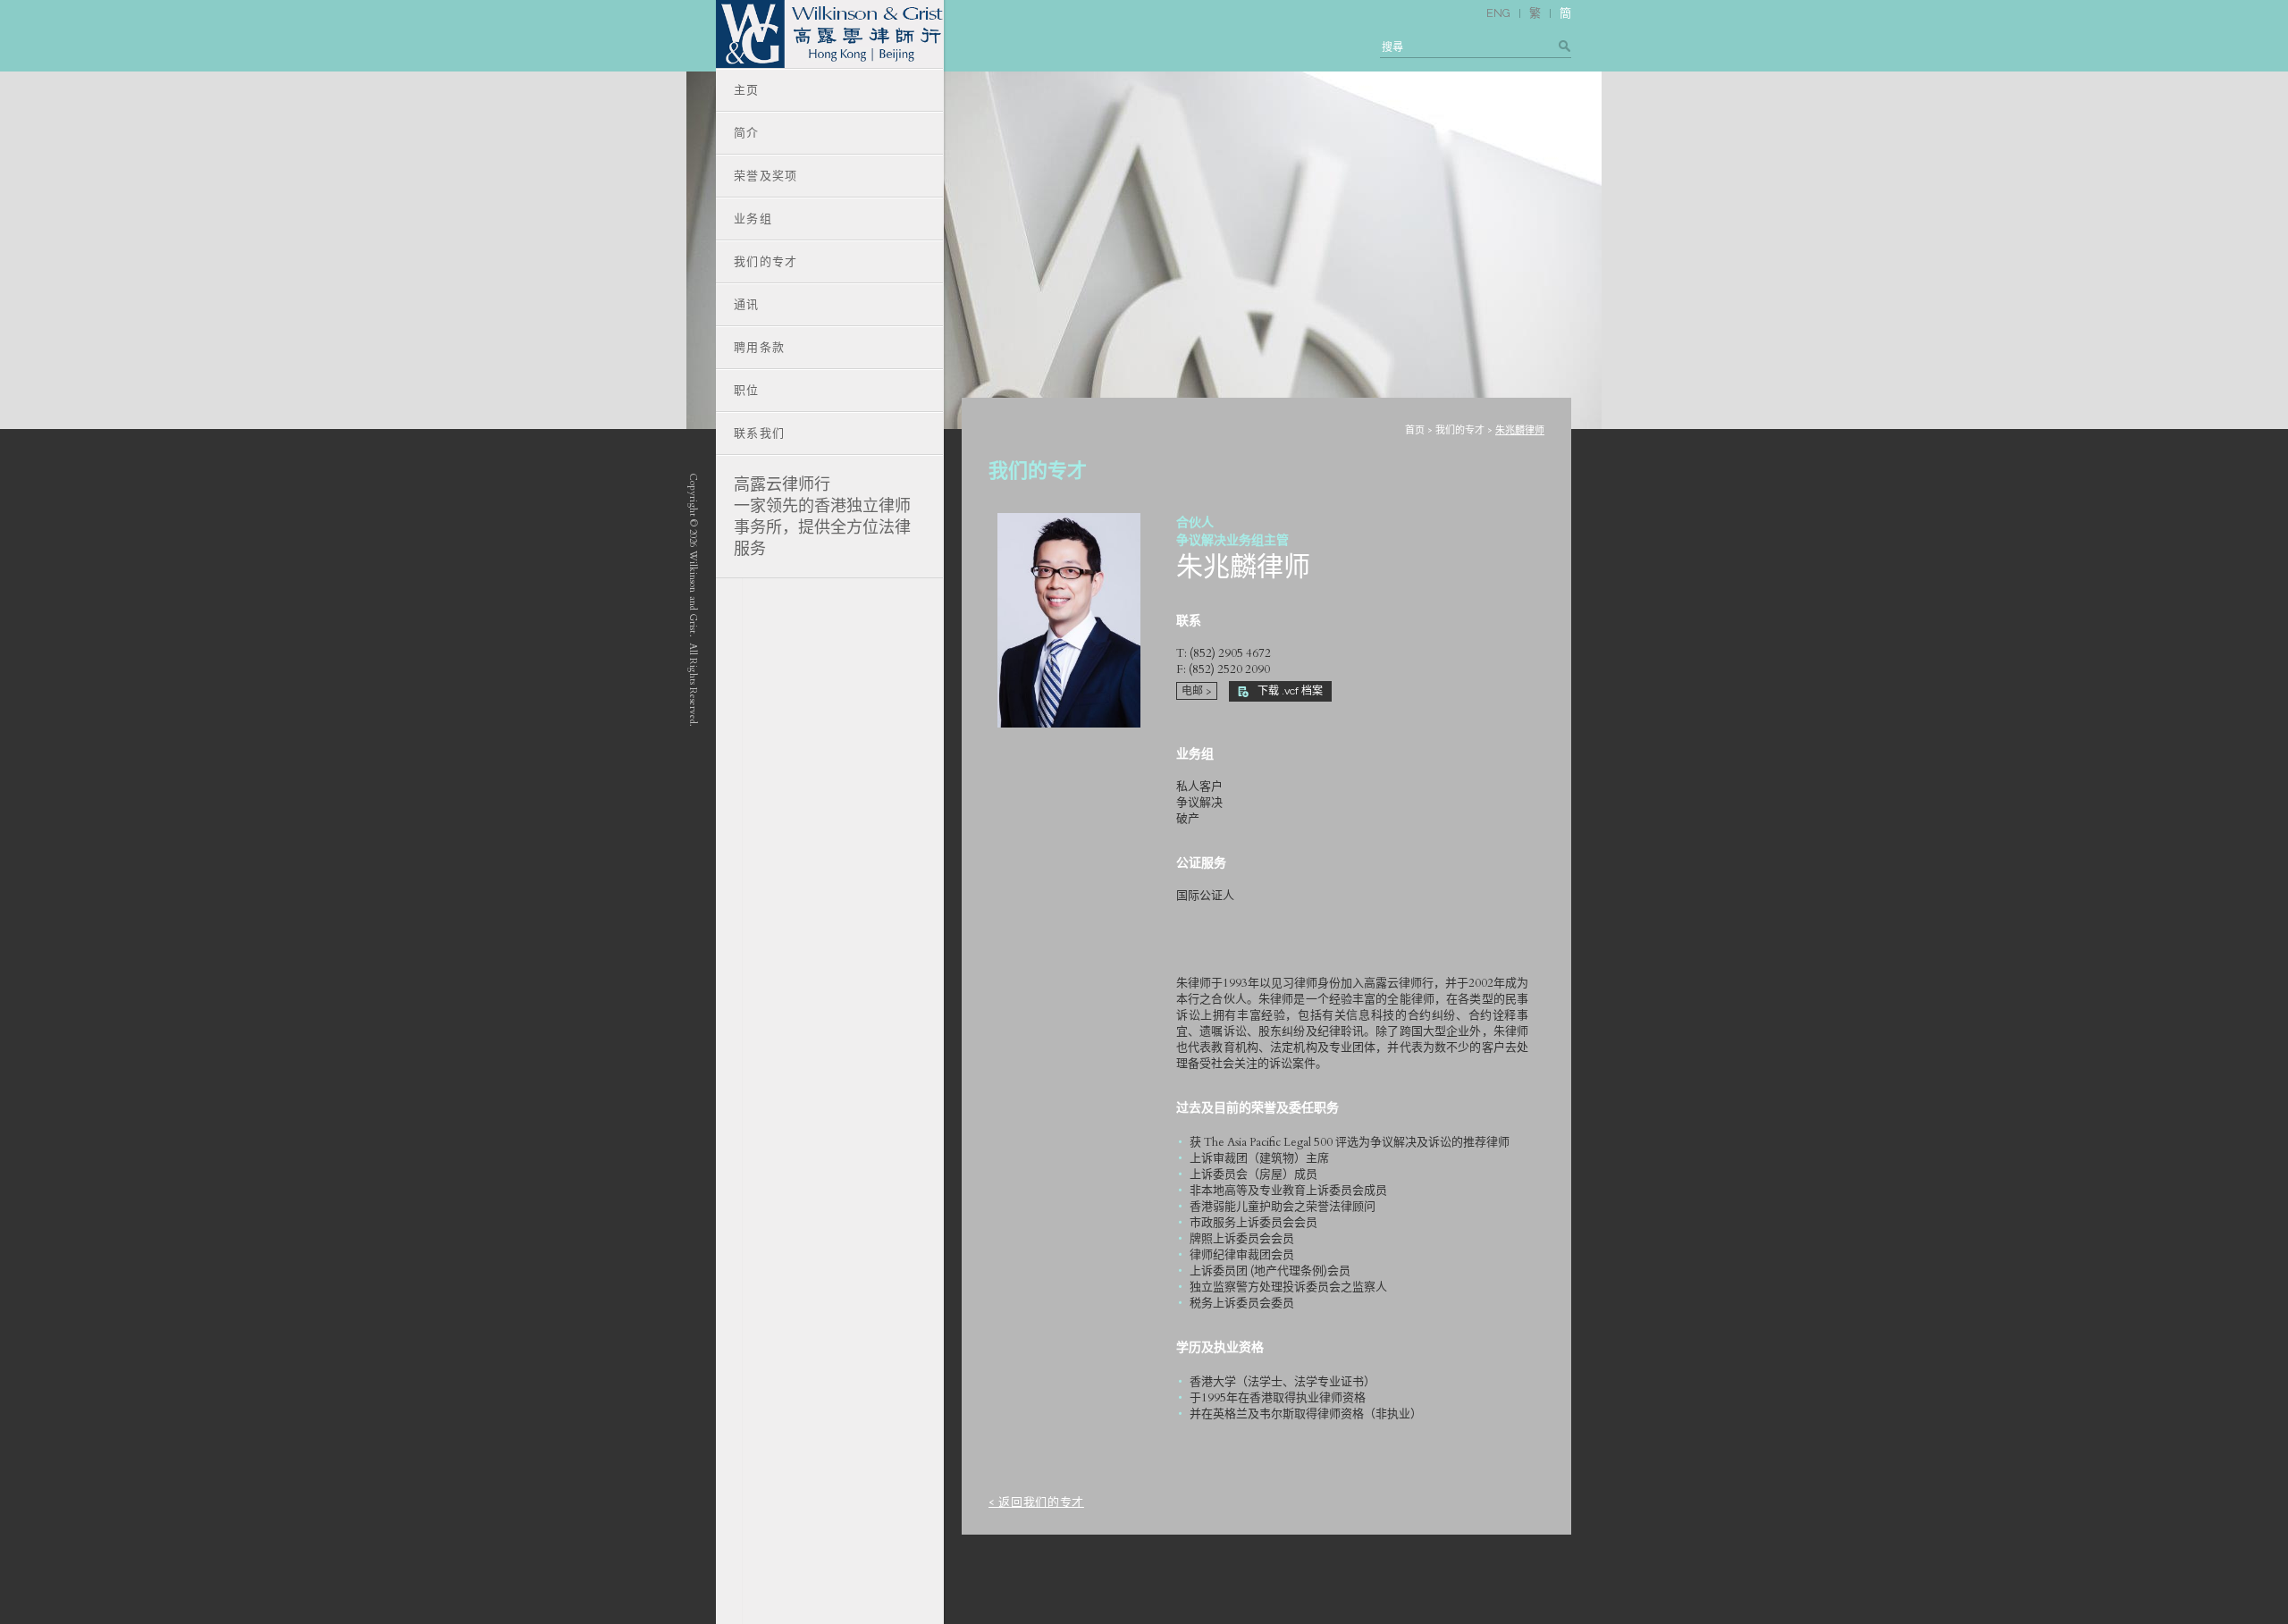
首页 (1415, 430)
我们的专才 (1460, 430)
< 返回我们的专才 (1036, 1502)
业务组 (753, 219)
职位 (747, 390)
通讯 (747, 304)
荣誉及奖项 (766, 176)
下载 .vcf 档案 (1290, 691)
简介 (747, 133)
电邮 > (1197, 691)
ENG (1498, 13)
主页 (747, 90)
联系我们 (759, 433)
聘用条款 (759, 347)
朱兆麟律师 (1520, 430)
